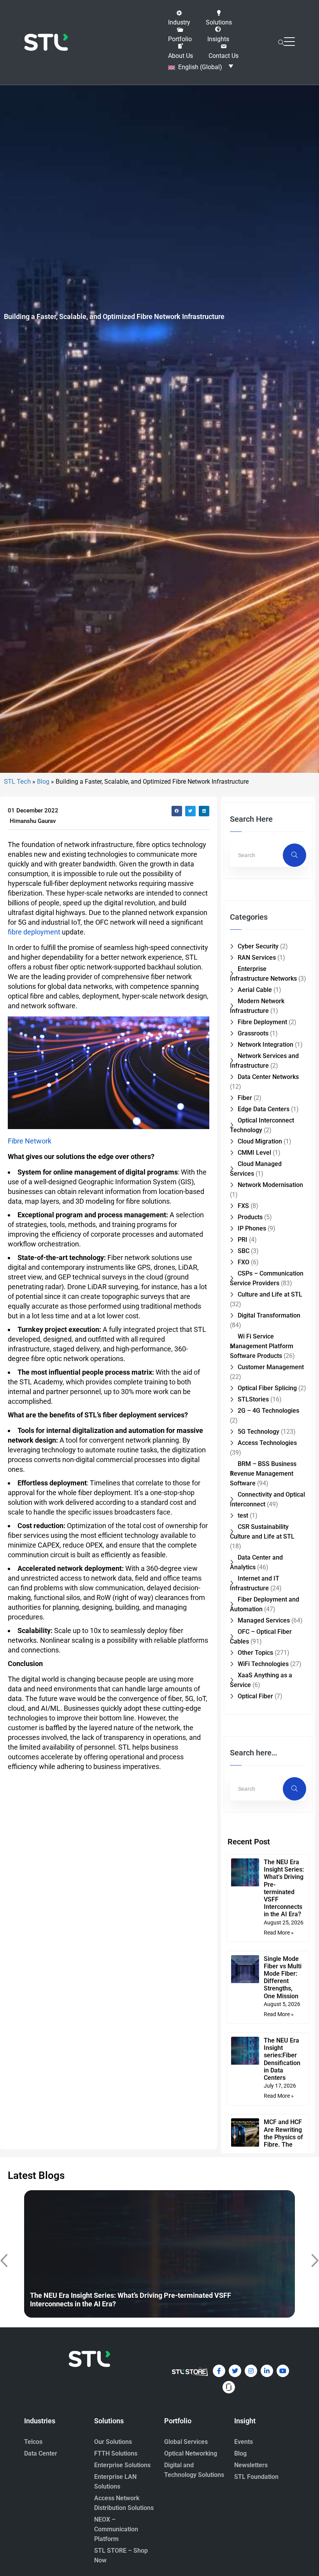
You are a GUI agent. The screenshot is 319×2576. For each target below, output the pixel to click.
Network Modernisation (270, 1185)
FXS (243, 1206)
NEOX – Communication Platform (116, 2529)
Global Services (186, 2442)
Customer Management (271, 1367)
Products (250, 1217)
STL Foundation (256, 2477)
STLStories (253, 1399)
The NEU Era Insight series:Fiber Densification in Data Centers (282, 2059)
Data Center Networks (268, 1077)
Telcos (33, 2442)
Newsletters (251, 2465)
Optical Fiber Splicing (267, 1388)
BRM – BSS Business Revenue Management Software (263, 1474)
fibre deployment (34, 932)
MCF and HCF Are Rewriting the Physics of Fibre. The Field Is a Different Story (284, 2141)
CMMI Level (254, 1153)
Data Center (41, 2453)
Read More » (279, 1933)
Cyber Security (258, 946)
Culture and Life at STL (270, 1294)
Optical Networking (191, 2453)
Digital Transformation (269, 1315)
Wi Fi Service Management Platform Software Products (262, 1346)
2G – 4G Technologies (268, 1411)
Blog (43, 782)
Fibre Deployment (262, 1022)
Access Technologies (267, 1443)
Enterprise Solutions (122, 2465)
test (243, 1515)
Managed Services (264, 1620)
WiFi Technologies (263, 1664)
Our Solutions (113, 2442)
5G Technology (259, 1432)
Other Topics (255, 1653)
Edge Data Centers (264, 1109)
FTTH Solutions (116, 2453)
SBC (244, 1251)
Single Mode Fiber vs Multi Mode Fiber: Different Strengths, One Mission (283, 1977)
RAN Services (257, 958)
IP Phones (252, 1228)
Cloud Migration (260, 1141)
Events (244, 2442)
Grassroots (253, 1033)
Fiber (245, 1098)
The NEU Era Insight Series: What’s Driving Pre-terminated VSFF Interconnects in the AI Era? (284, 1888)
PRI (243, 1240)
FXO (244, 1262)
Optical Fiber (255, 1696)
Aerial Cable (255, 990)
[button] (179, 18)
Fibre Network (30, 1141)
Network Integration (266, 1045)
